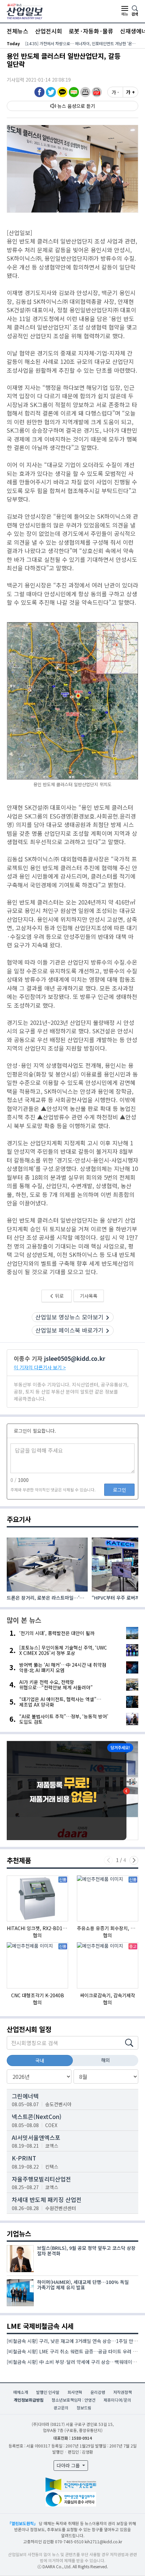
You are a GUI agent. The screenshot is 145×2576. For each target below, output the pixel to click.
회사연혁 (75, 2392)
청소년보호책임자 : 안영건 (74, 2400)
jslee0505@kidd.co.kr (75, 1358)
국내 (40, 2060)
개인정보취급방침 (29, 2400)
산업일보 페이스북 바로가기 (69, 1330)
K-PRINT (24, 2158)
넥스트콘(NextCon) (37, 2116)
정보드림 (84, 2408)
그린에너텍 (25, 2096)
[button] (85, 92)
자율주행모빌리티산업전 (41, 2179)
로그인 (120, 1490)
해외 (106, 2060)
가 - (115, 92)
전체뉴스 (18, 31)
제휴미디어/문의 (117, 2400)
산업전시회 (49, 31)
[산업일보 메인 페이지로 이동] (25, 11)
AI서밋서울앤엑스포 (36, 2137)
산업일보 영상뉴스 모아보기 (69, 1317)
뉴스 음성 (67, 106)
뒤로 (59, 1296)
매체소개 (21, 2392)
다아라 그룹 (69, 2465)
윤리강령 (98, 2392)
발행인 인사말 (48, 2392)
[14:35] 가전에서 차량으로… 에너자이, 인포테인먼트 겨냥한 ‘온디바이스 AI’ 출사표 (82, 43)
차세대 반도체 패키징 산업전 (47, 2199)
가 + (130, 92)
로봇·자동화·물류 (91, 31)
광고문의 (61, 2408)
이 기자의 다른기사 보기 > (40, 1367)
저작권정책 (123, 2392)
